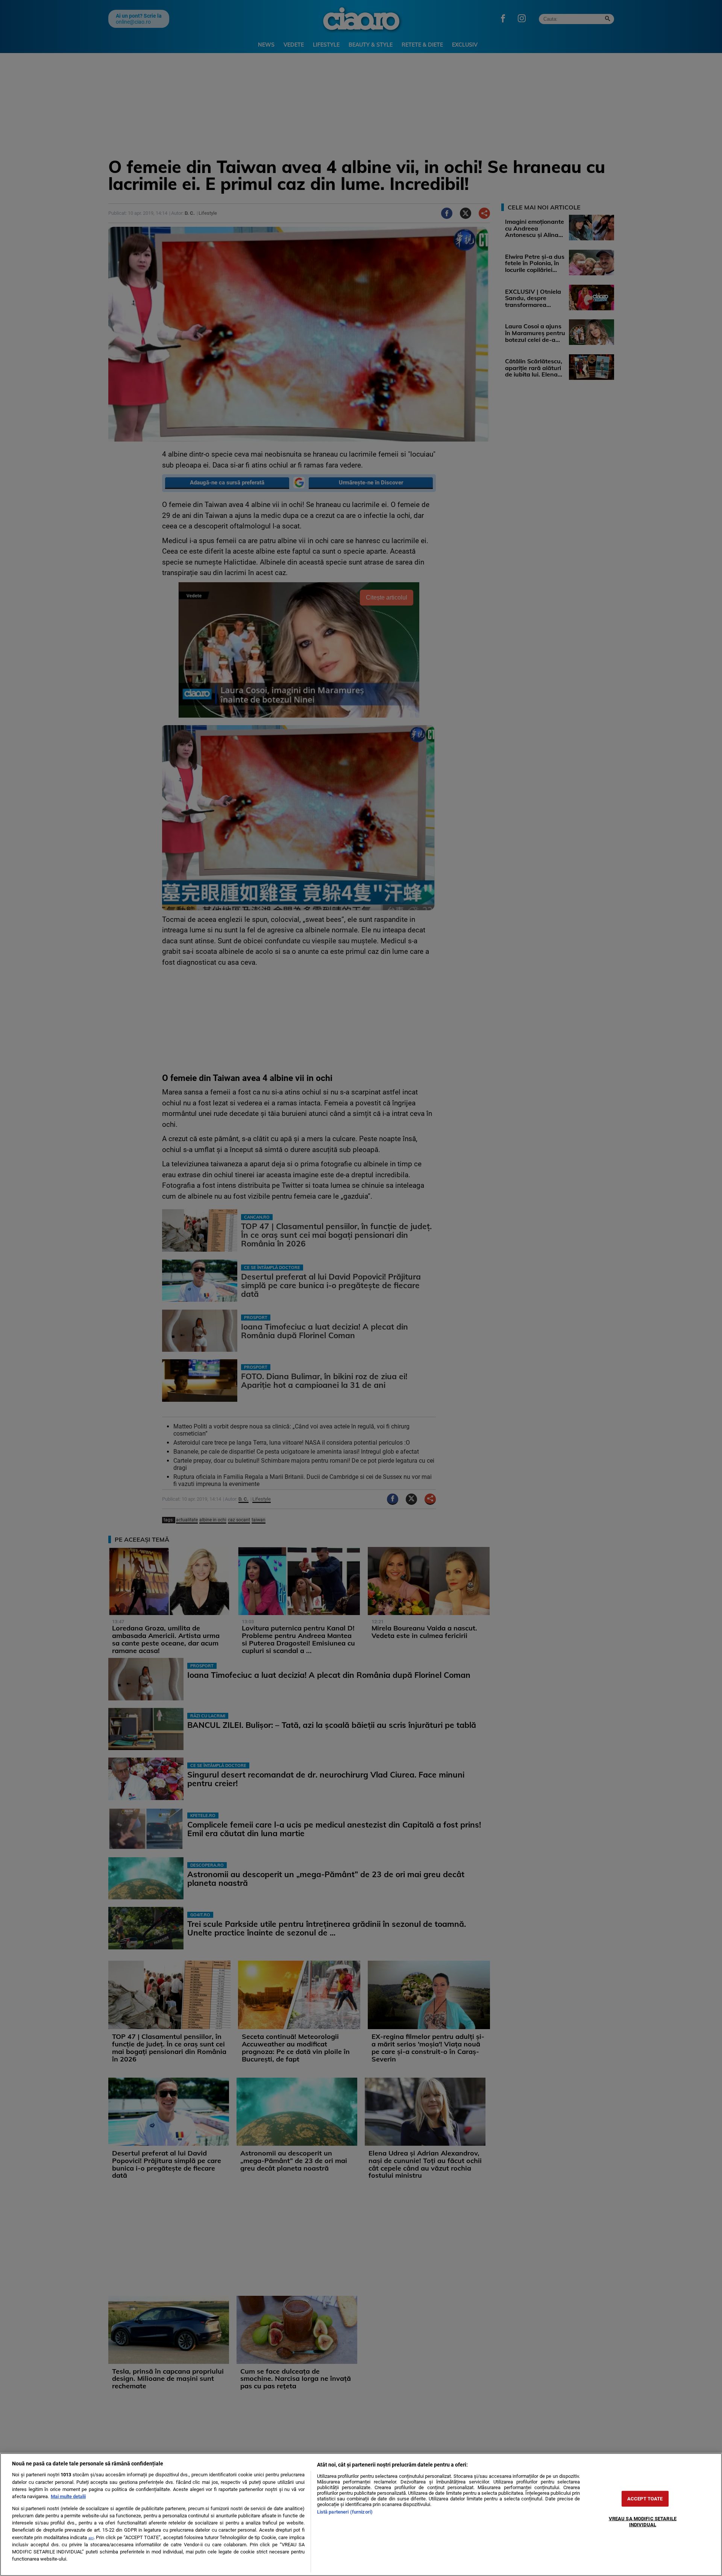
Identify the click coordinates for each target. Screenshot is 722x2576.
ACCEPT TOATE (645, 2499)
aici (91, 2538)
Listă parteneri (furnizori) (345, 2512)
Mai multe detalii (68, 2496)
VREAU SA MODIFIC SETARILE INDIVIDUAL (643, 2521)
